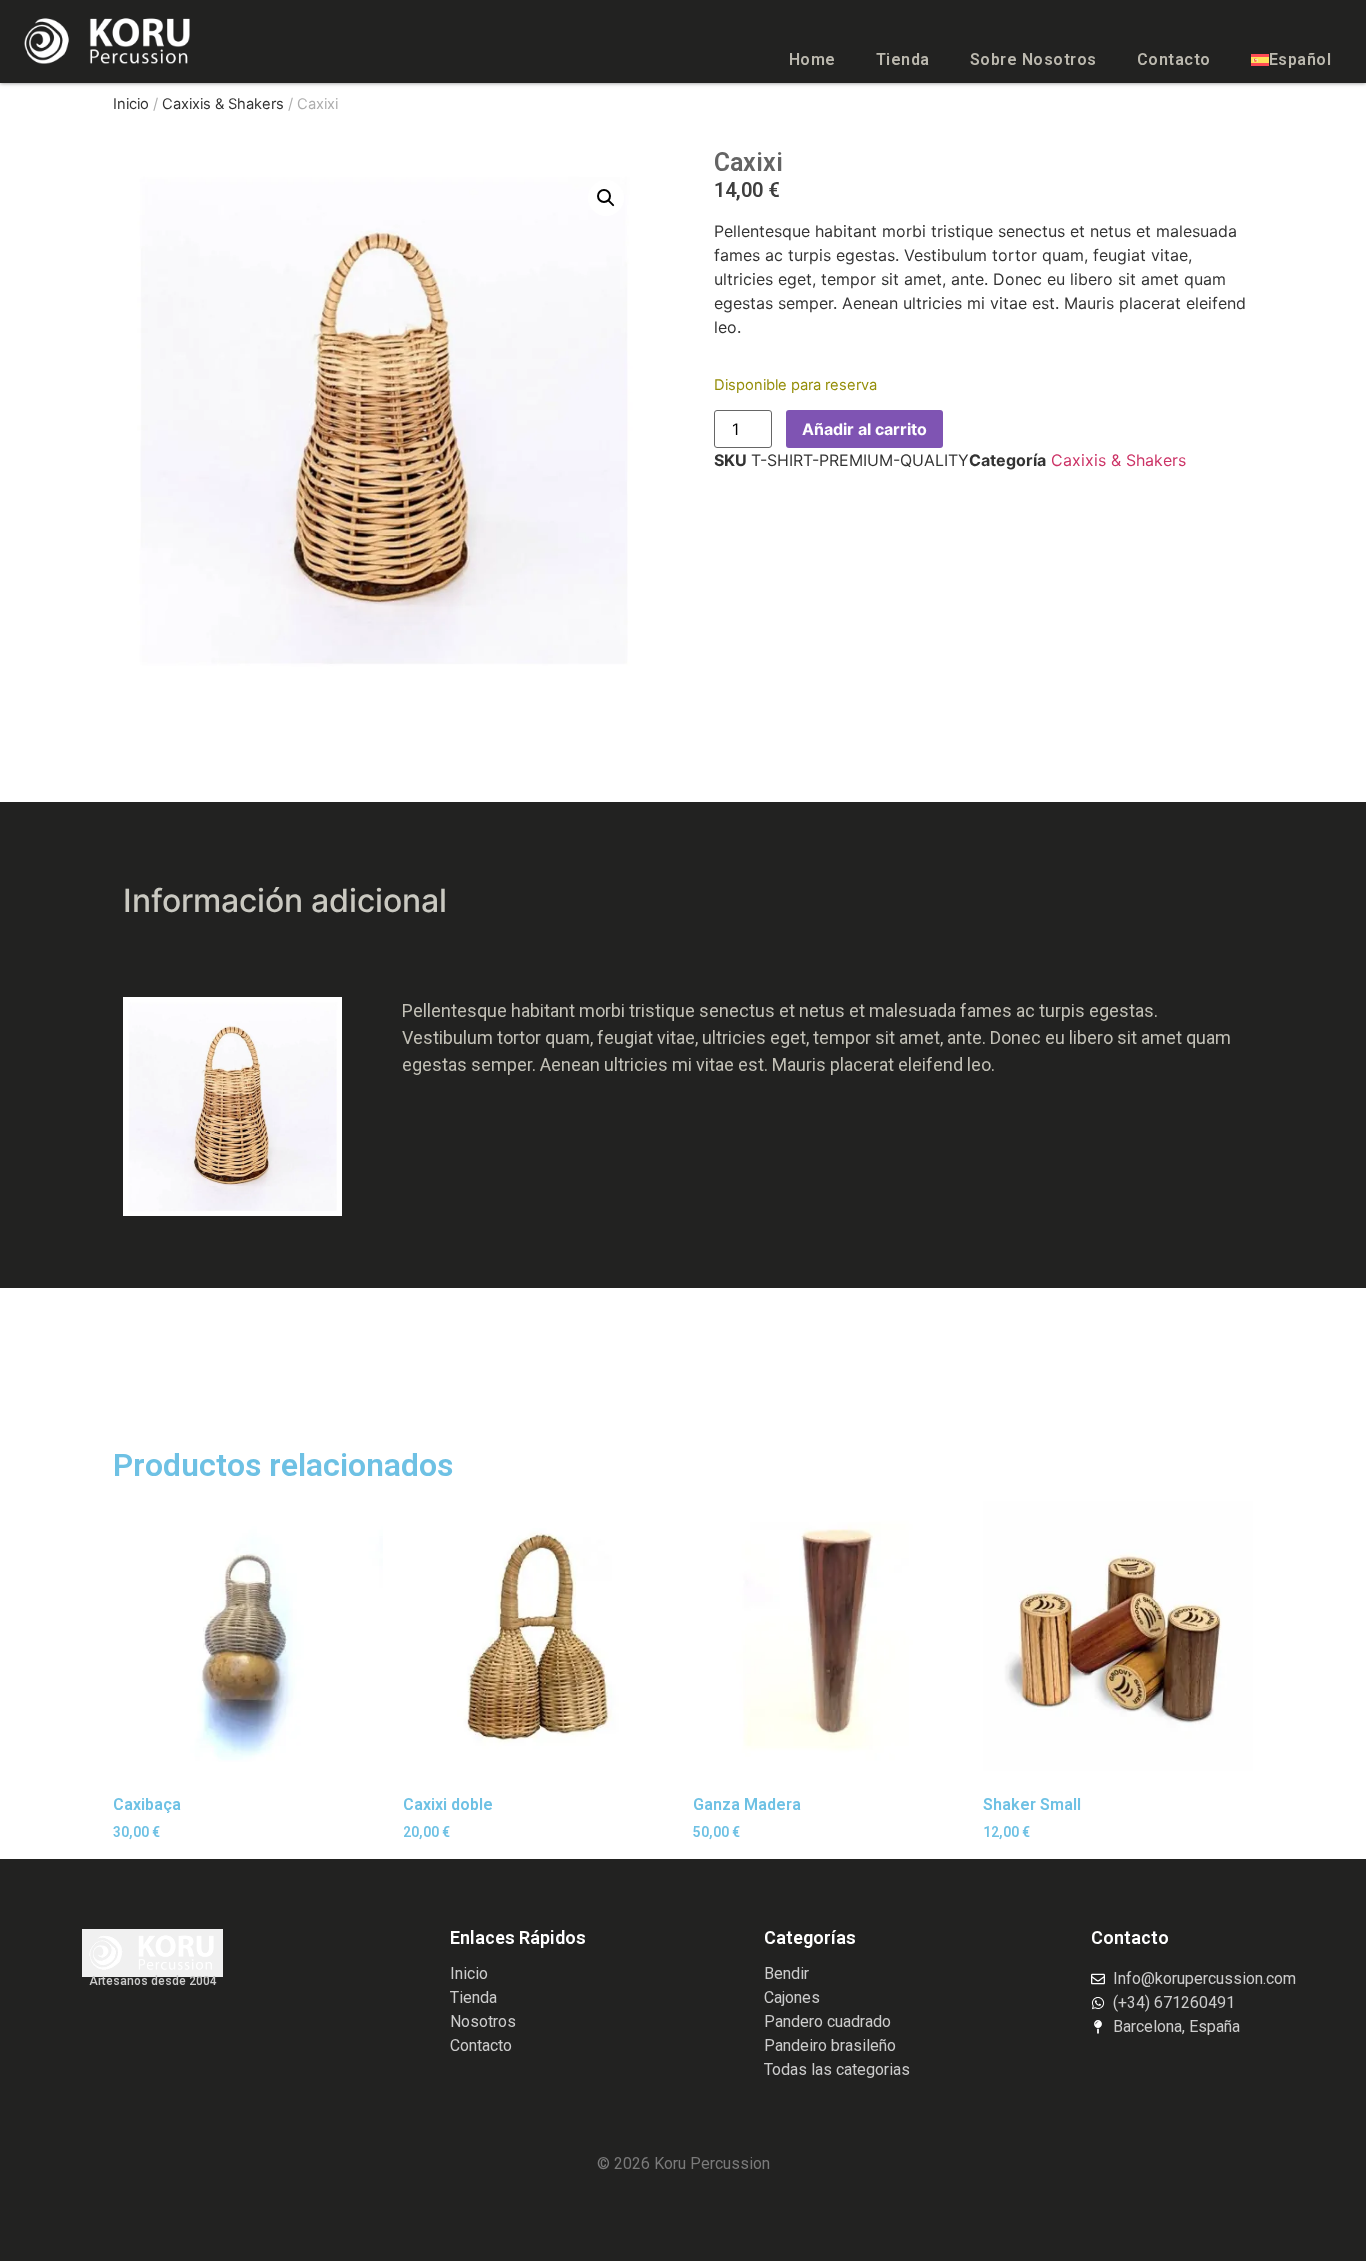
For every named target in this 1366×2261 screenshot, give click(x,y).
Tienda (903, 59)
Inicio (131, 104)
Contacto (1174, 59)
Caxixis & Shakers (223, 104)
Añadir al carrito (864, 429)
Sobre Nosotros (1033, 59)
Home (812, 59)
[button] (606, 198)
